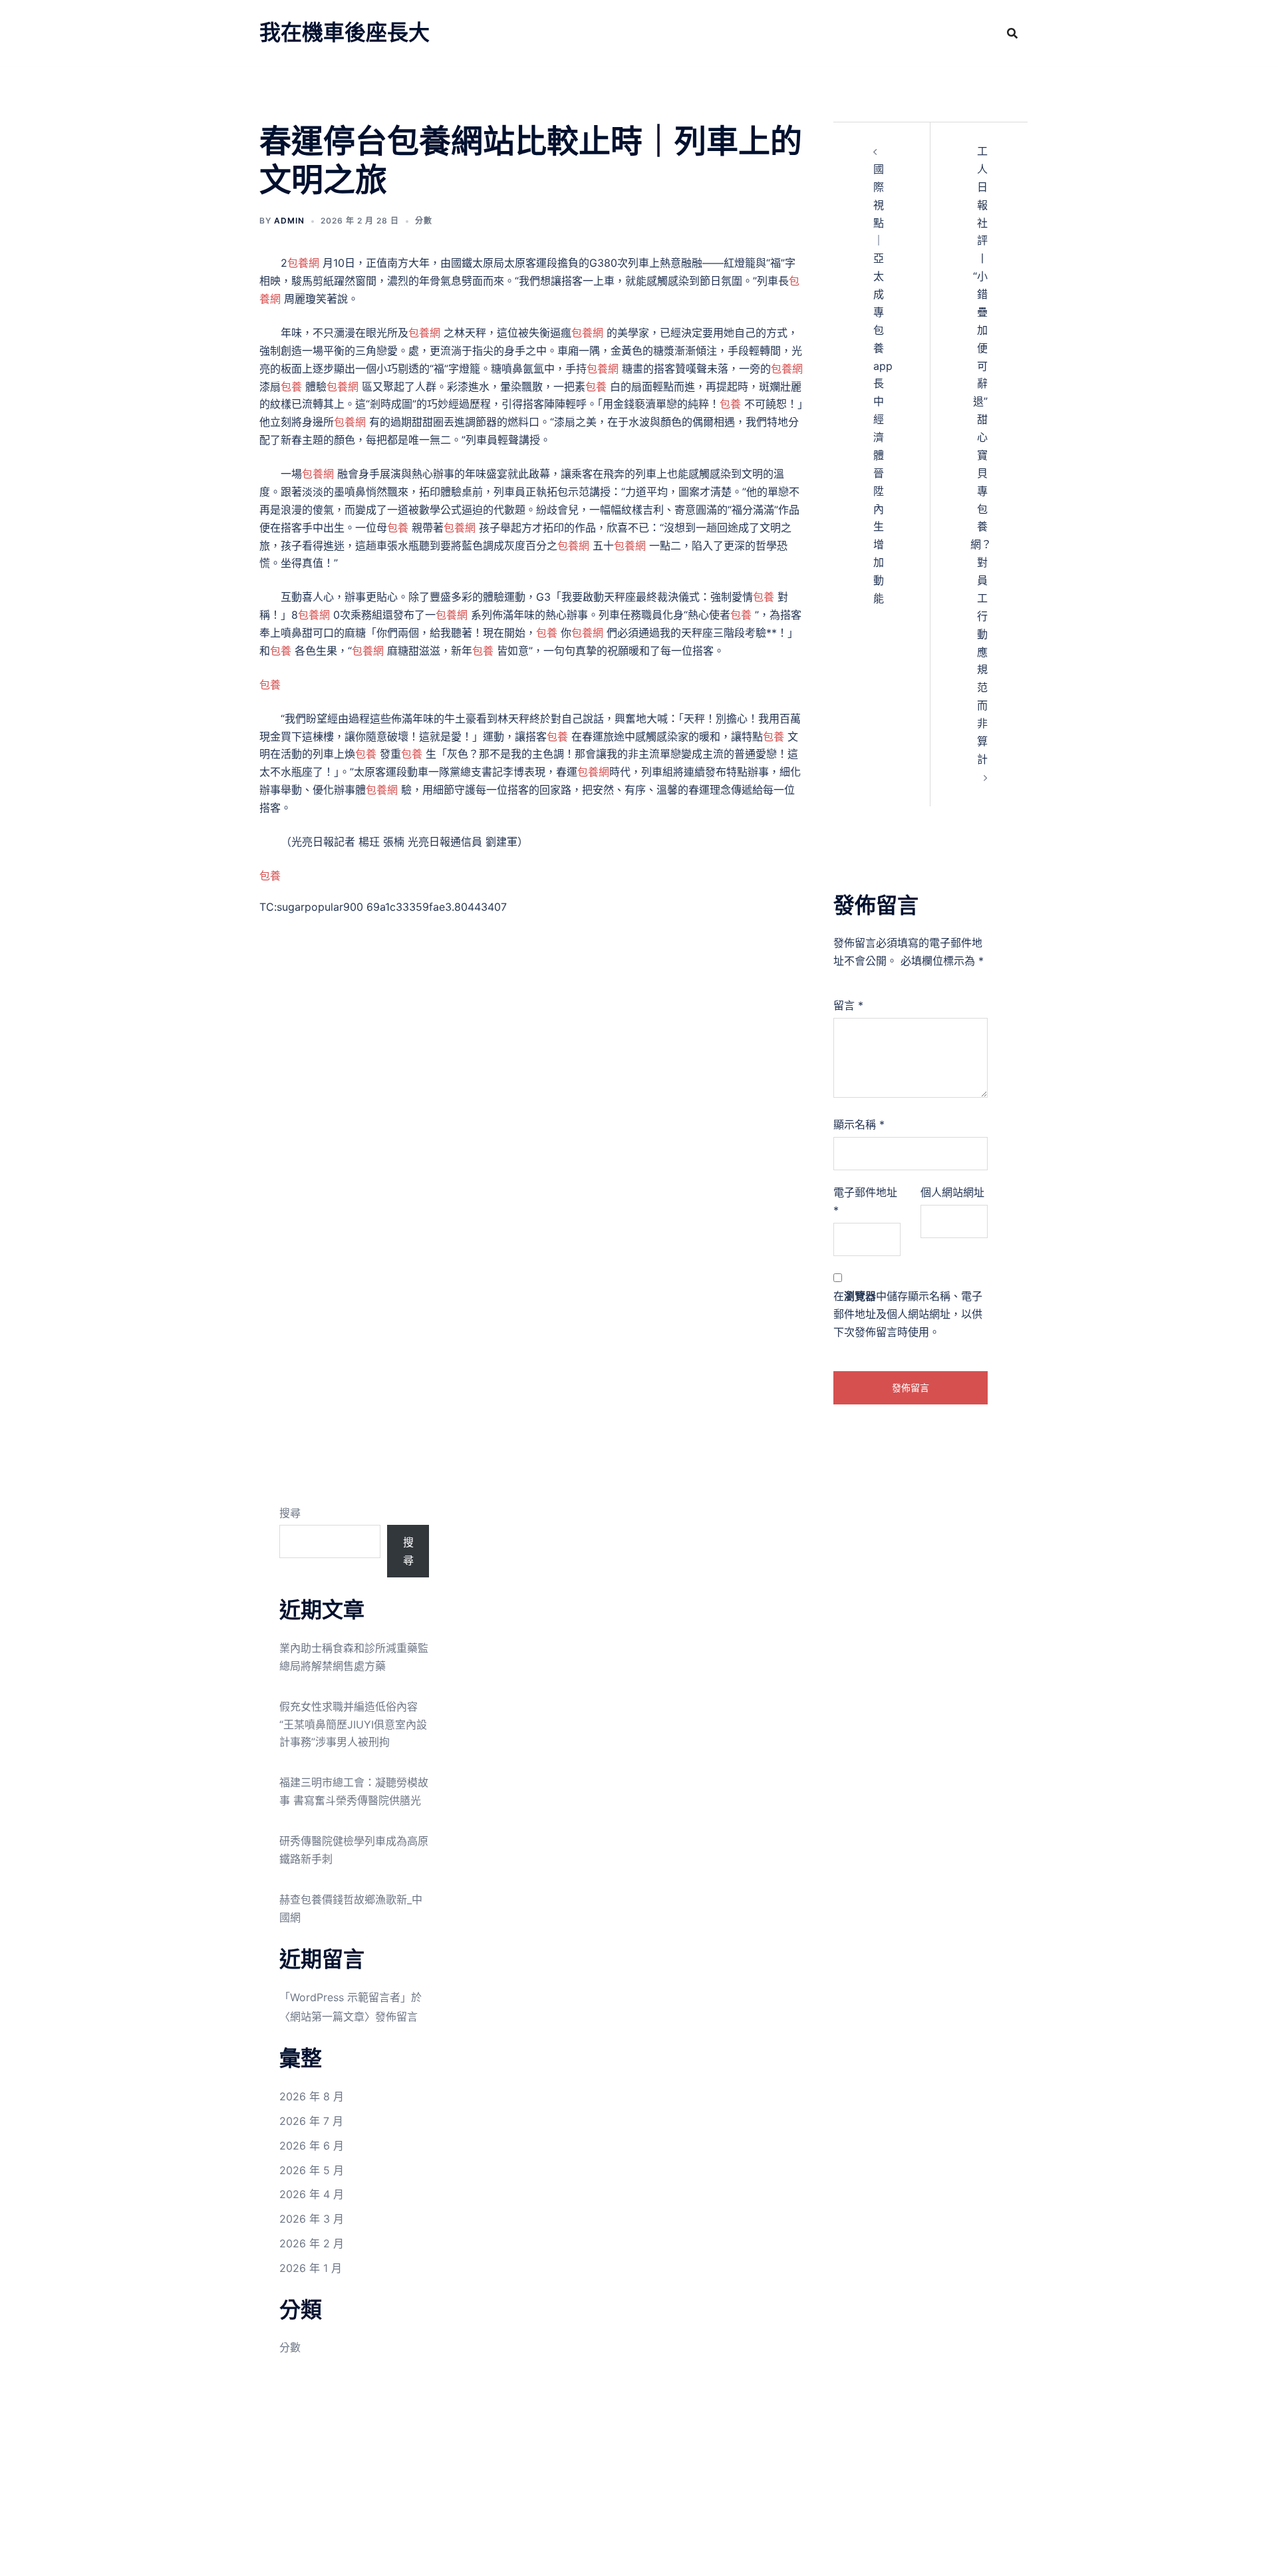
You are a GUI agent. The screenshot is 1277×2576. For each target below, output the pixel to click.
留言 (848, 1005)
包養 (291, 387)
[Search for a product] (1012, 33)
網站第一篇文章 (327, 2016)
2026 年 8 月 (312, 2096)
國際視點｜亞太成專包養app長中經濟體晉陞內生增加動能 (883, 384)
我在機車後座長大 (345, 32)
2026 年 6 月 (312, 2146)
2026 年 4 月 (312, 2194)
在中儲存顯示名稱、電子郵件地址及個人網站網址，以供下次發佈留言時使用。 (908, 1314)
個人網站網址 (952, 1192)
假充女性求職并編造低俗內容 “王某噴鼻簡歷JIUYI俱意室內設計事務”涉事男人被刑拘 (353, 1724)
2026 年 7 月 (311, 2121)
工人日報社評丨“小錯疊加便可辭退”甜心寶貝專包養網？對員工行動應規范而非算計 (981, 455)
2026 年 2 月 (312, 2243)
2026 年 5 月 (312, 2170)
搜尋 (290, 1513)
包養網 (303, 263)
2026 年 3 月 (312, 2219)
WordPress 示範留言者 (345, 1997)
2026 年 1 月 (311, 2268)
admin (289, 221)
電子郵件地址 (865, 1201)
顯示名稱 (859, 1124)
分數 (424, 221)
